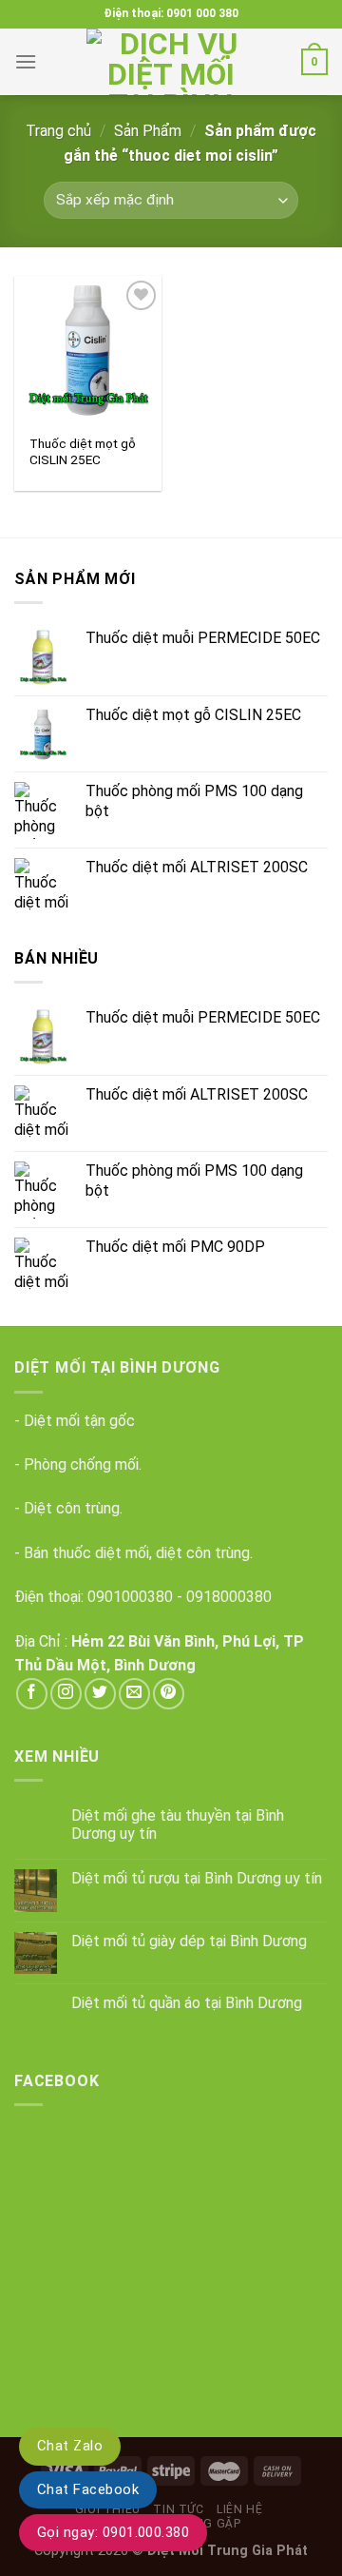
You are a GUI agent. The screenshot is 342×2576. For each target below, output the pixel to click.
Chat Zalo (70, 2446)
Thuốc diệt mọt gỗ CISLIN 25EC (83, 452)
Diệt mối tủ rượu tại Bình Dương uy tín (197, 1878)
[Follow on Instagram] (66, 1694)
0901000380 (130, 1597)
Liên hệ (239, 2509)
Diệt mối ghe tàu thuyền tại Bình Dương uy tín (178, 1825)
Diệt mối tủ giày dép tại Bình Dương (189, 1941)
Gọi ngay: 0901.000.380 (113, 2532)
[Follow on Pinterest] (169, 1694)
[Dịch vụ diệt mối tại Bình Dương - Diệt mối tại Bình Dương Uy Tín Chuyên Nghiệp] (171, 62)
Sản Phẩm (148, 131)
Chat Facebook (88, 2489)
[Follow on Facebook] (32, 1694)
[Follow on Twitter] (100, 1694)
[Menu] (26, 61)
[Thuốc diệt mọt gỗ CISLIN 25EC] (88, 350)
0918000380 (229, 1597)
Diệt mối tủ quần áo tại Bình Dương (187, 2003)
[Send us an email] (134, 1694)
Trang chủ (58, 131)
